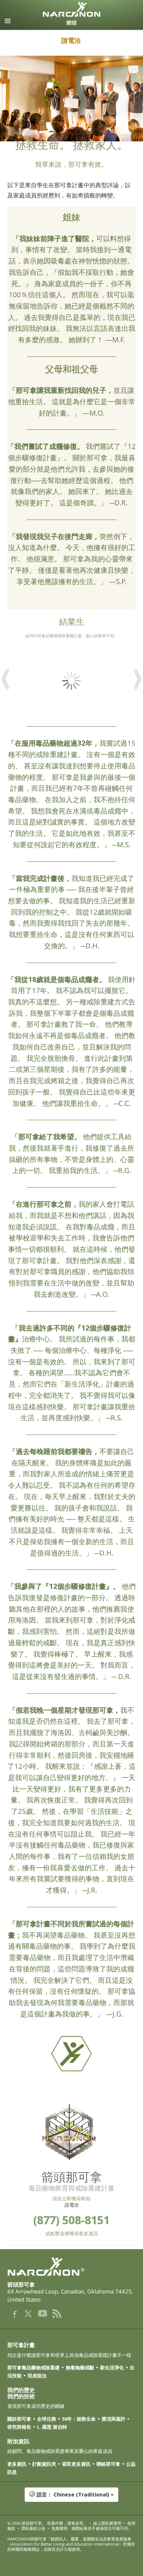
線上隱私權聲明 (107, 2523)
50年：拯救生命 (79, 2419)
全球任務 (47, 2419)
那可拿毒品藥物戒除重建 (34, 2368)
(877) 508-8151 (71, 2220)
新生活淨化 (112, 2368)
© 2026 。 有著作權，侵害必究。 (47, 2523)
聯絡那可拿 (108, 2464)
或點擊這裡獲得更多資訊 (72, 2233)
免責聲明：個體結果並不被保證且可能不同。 (92, 2528)
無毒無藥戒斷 (80, 2368)
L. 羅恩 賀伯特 (52, 2427)
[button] (71, 2498)
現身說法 (37, 2376)
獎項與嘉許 (113, 2419)
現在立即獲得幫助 (71, 2199)
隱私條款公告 (33, 2528)
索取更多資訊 (76, 2464)
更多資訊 (17, 2464)
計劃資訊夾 (44, 2464)
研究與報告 (19, 2427)
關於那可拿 (19, 2419)
